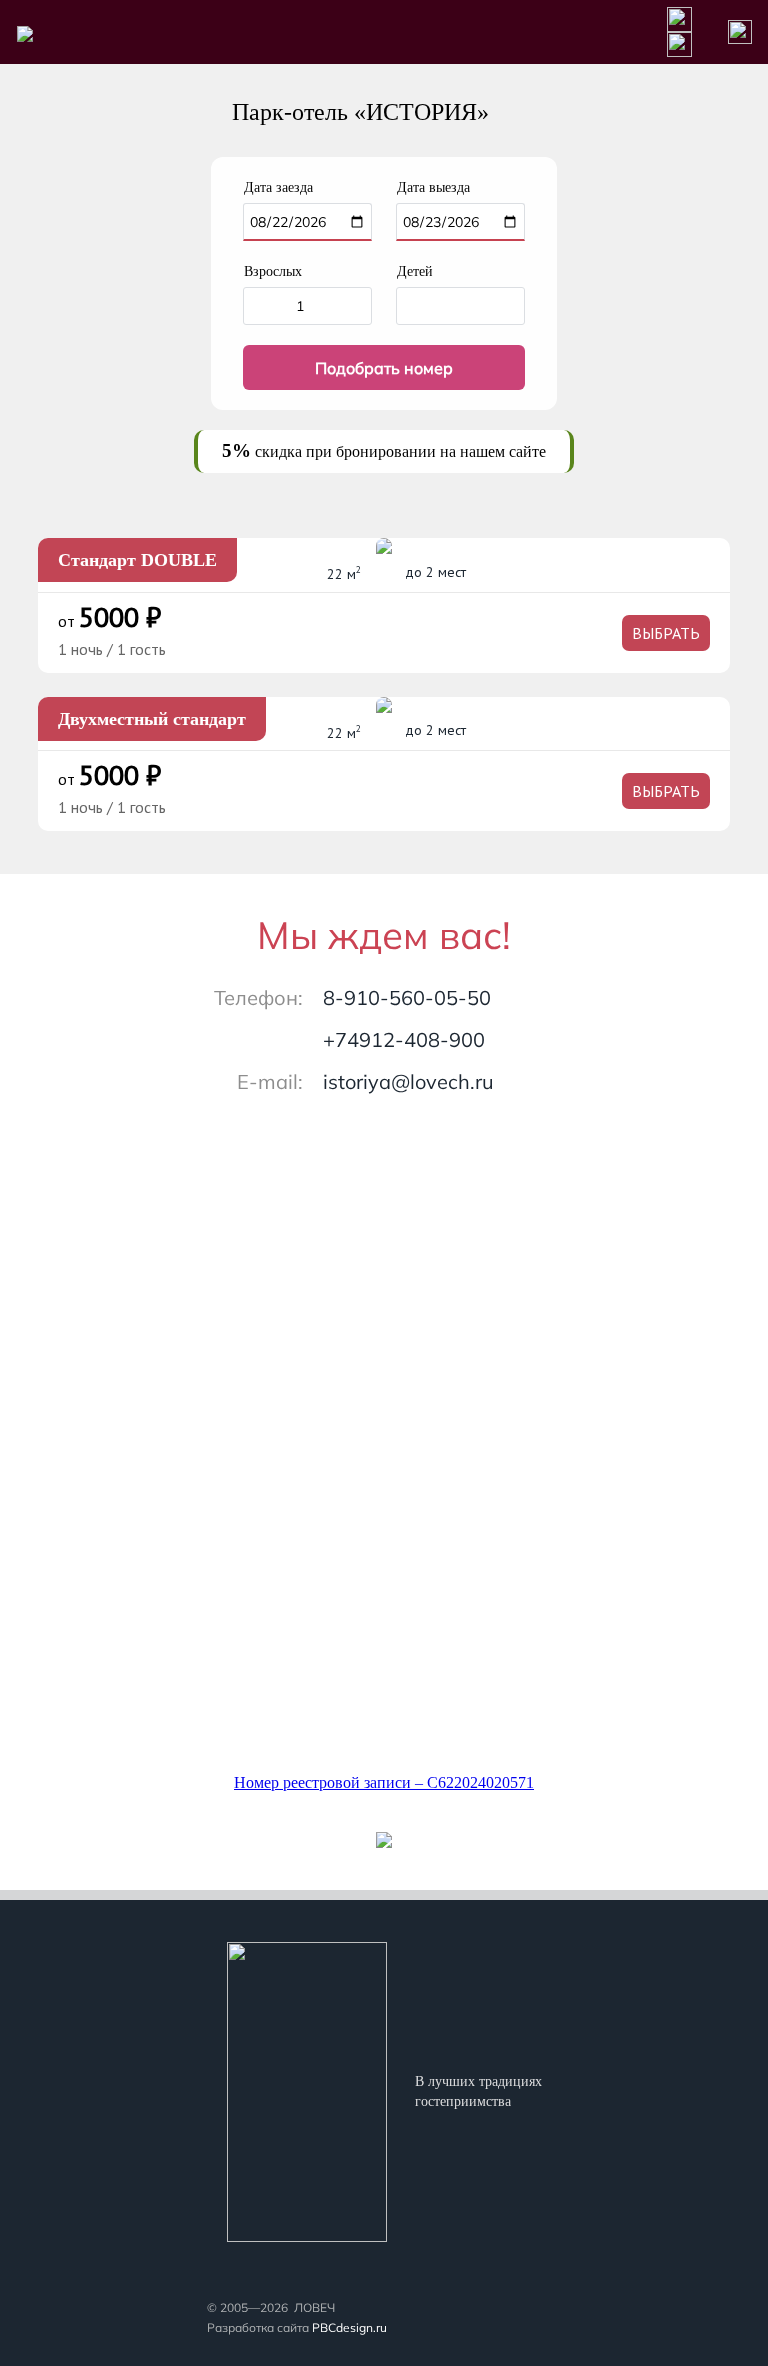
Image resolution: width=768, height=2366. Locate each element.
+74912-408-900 (404, 1039)
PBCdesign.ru (349, 2327)
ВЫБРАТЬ (666, 633)
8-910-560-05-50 (407, 997)
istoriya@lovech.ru (408, 1081)
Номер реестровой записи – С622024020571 (384, 1782)
